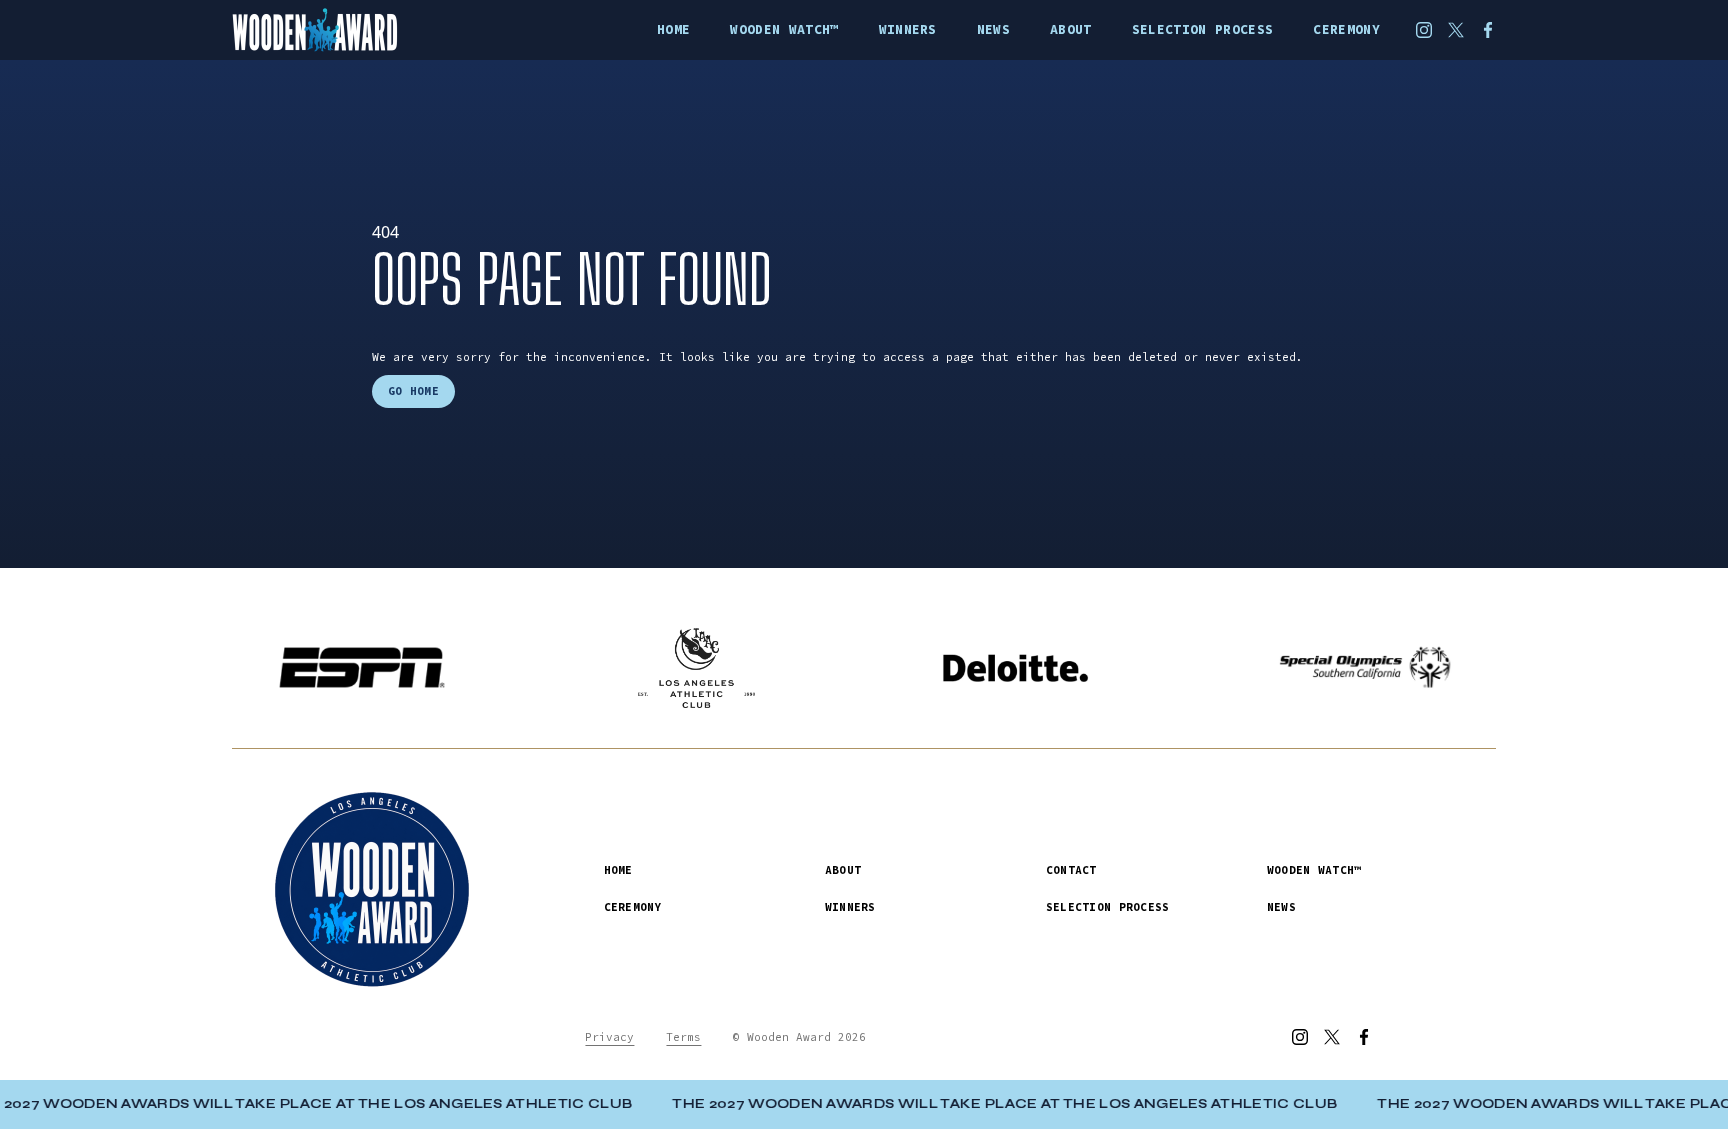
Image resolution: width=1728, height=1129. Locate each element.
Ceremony (633, 907)
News (1281, 907)
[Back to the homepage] (343, 30)
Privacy (609, 1037)
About (843, 870)
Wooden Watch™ (1314, 870)
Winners (850, 907)
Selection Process (1108, 907)
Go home (413, 391)
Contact (1071, 870)
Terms (683, 1037)
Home (618, 870)
